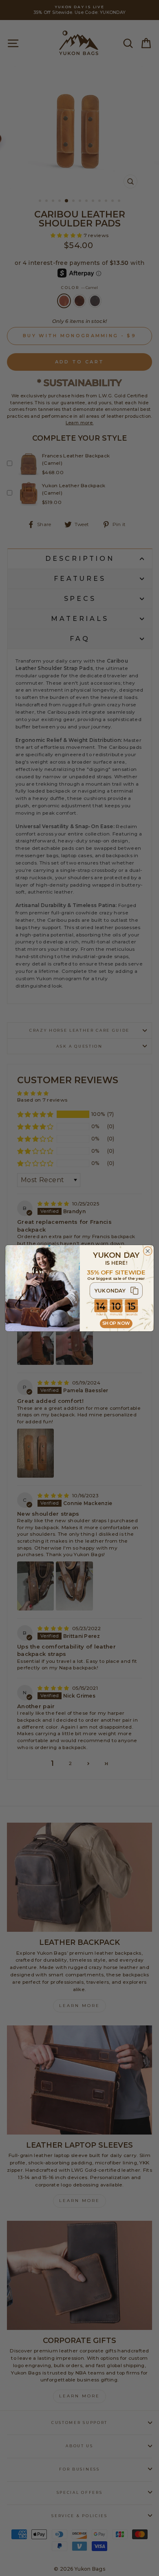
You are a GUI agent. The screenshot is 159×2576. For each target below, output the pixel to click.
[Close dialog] (148, 1251)
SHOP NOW (116, 1323)
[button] (116, 1290)
